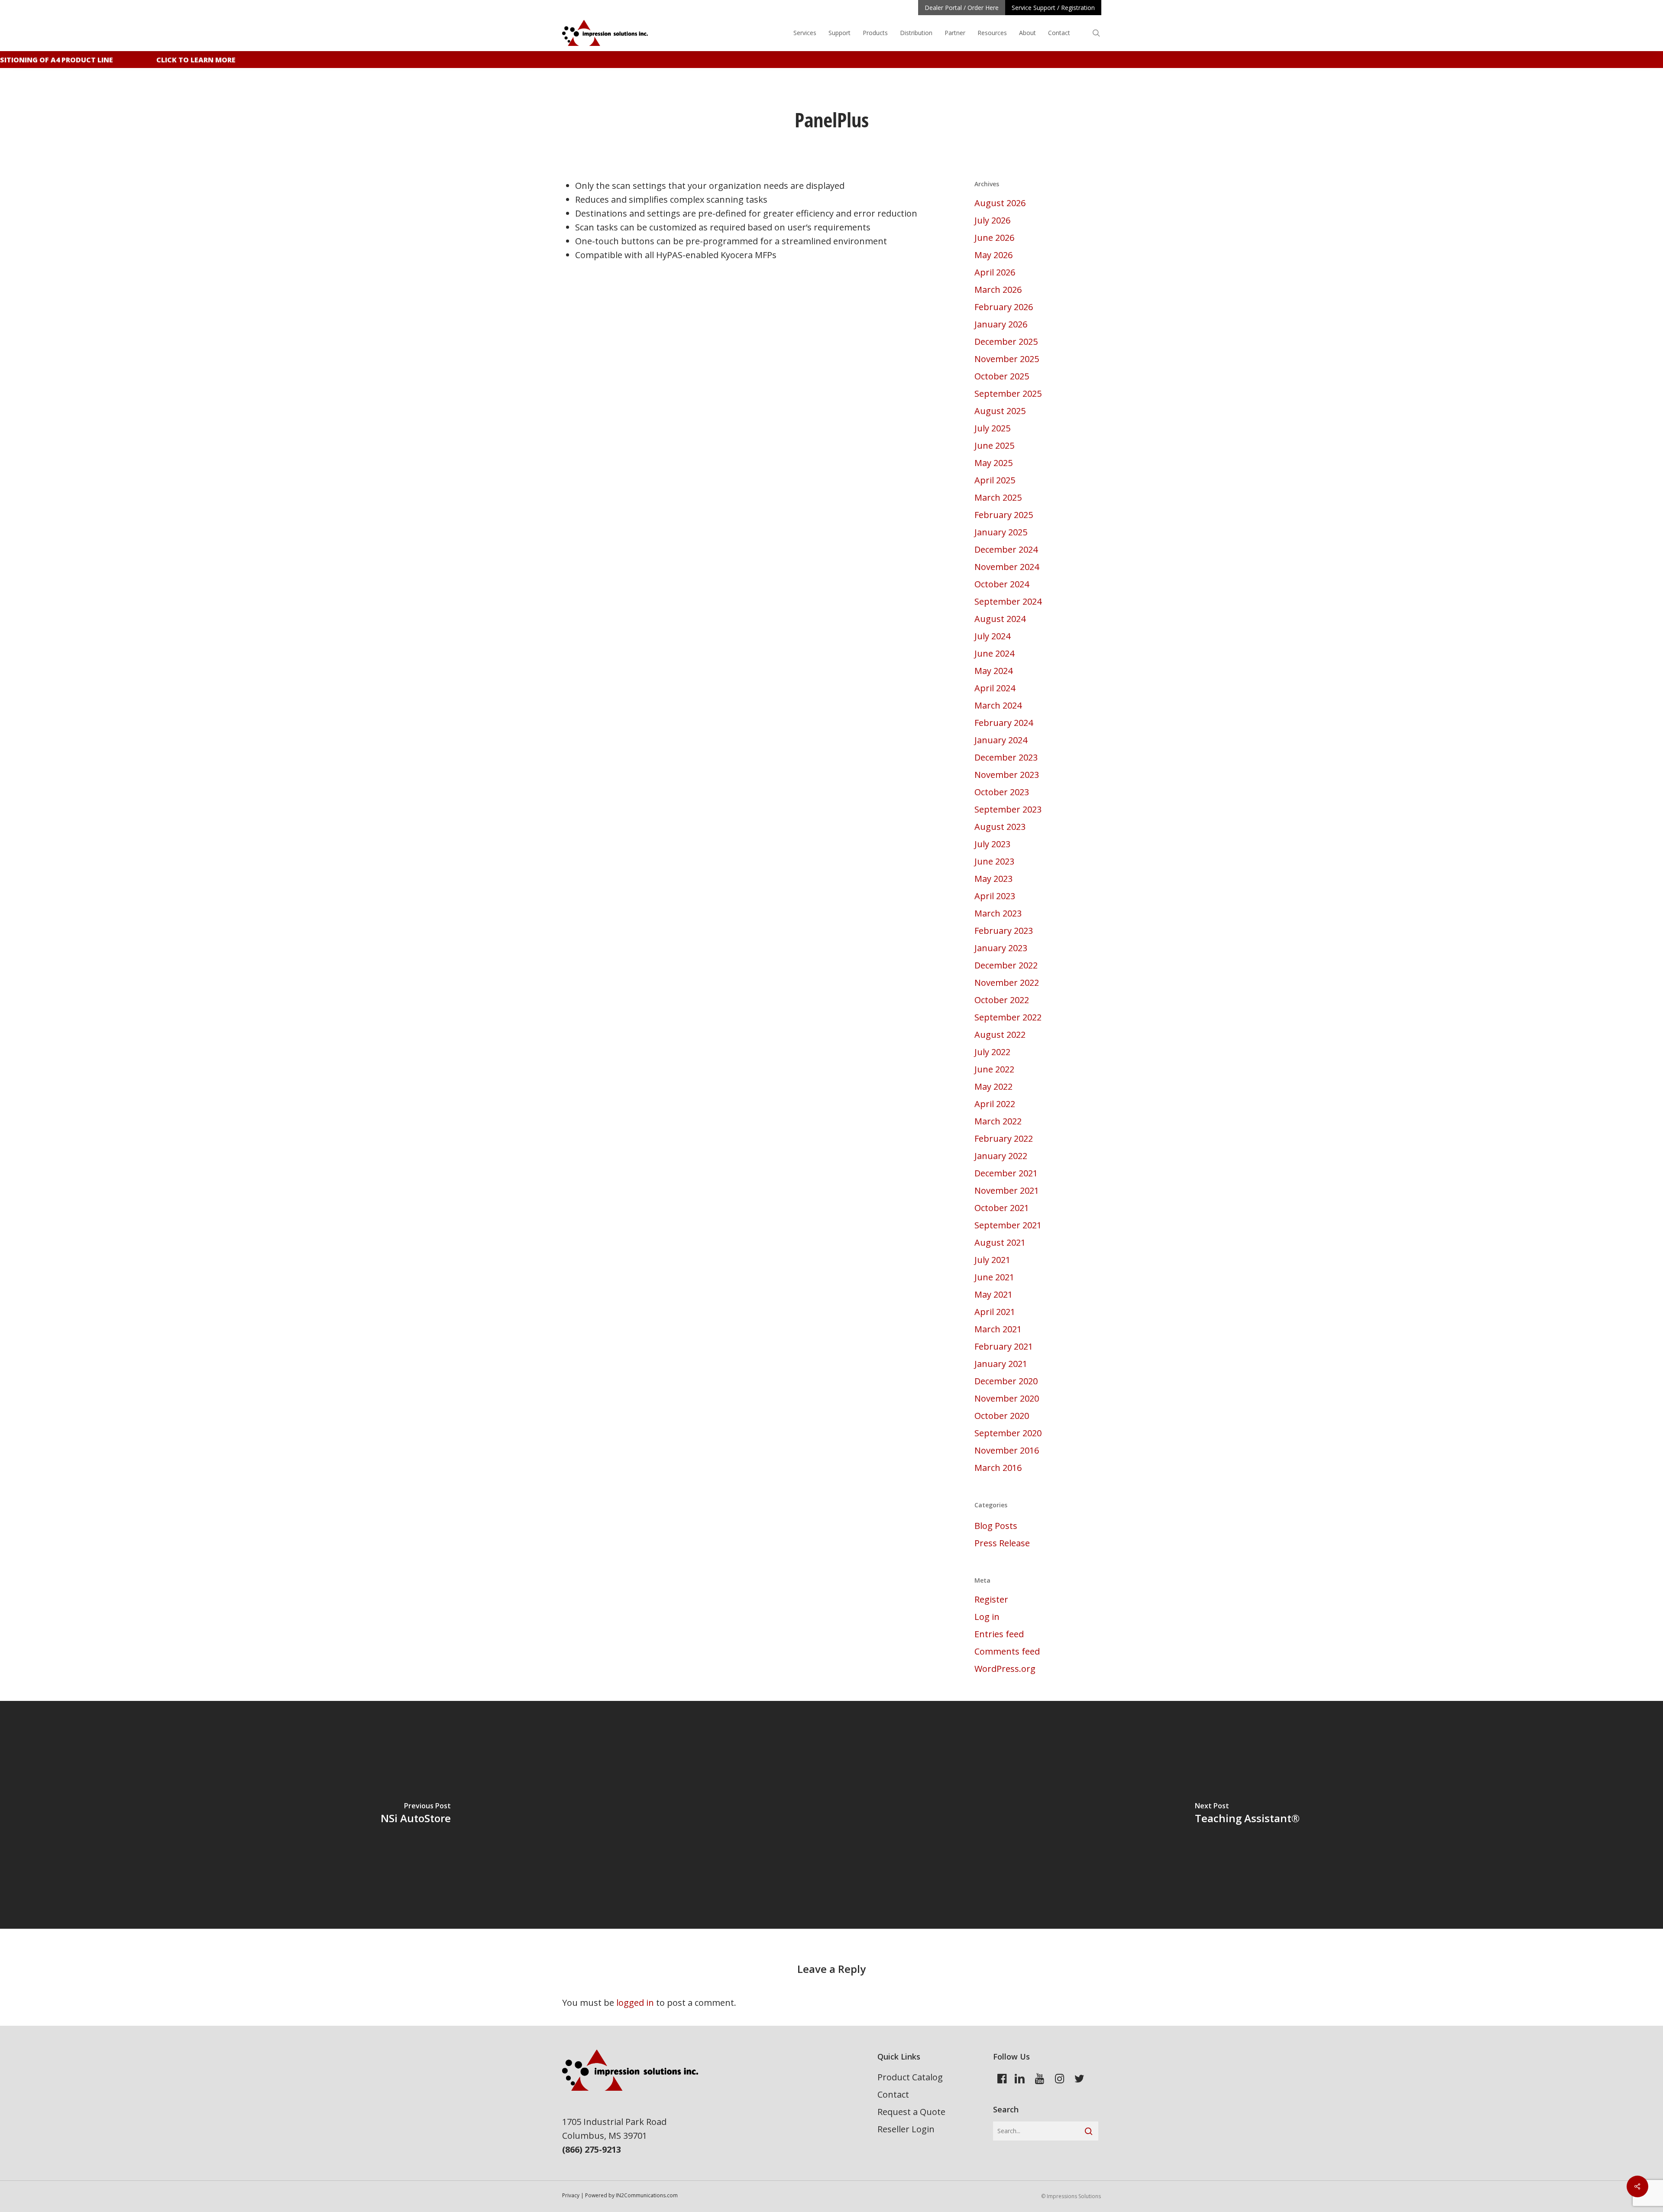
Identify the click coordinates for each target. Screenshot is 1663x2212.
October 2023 (1002, 792)
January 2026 (1001, 324)
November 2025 (1007, 359)
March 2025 (998, 497)
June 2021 (994, 1277)
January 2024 (1001, 740)
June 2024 (994, 653)
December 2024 (1006, 549)
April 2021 (995, 1312)
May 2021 (993, 1294)
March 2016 (998, 1468)
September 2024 (1008, 601)
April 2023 (995, 896)
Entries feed (999, 1634)
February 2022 (1004, 1138)
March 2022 (998, 1121)
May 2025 (993, 463)
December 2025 (1006, 342)
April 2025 (995, 480)
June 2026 (994, 238)
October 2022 (1002, 1000)
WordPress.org (1005, 1669)
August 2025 (1000, 411)
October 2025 (1002, 376)
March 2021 (998, 1329)
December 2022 (1006, 965)
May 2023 (993, 879)
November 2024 (1007, 567)
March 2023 (998, 913)
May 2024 (993, 671)
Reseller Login (906, 2129)
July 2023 (992, 844)
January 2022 (1001, 1156)
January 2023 (1001, 948)
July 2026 (992, 220)
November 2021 (1007, 1190)
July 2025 (992, 428)
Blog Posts (996, 1526)
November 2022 (1007, 983)
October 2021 (1002, 1208)
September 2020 (1008, 1433)
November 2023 (1007, 775)
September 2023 (1008, 809)
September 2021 (1008, 1225)
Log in (987, 1617)
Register (991, 1599)
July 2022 (992, 1052)
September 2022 (1008, 1017)
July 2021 (992, 1260)
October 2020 (1002, 1416)
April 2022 (995, 1104)
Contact (893, 2094)
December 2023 (1006, 757)
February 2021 (1004, 1346)
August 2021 (1000, 1242)
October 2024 (1002, 584)
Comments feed (1007, 1651)
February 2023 (1004, 931)
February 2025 (1004, 515)
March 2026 (998, 290)
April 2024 (995, 688)
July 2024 (992, 636)
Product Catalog (910, 2077)
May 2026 (993, 255)
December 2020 (1006, 1381)
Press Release (1002, 1543)
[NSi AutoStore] (416, 1815)
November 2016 (1007, 1450)
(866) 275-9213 (592, 2149)
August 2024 (1000, 619)
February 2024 (1004, 723)
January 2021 (1001, 1364)
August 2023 (1000, 827)
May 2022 (993, 1087)
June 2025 (994, 445)
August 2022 (1000, 1035)
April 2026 (995, 272)
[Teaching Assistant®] (1247, 1815)
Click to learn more (167, 60)
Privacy (571, 2195)
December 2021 (1006, 1173)
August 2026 (1000, 203)
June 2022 (994, 1069)
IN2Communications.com (647, 2195)
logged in (635, 2003)
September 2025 (1008, 393)
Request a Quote (911, 2112)
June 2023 (994, 861)
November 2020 (1007, 1398)
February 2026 (1004, 307)
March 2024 (998, 705)
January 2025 (1001, 532)
